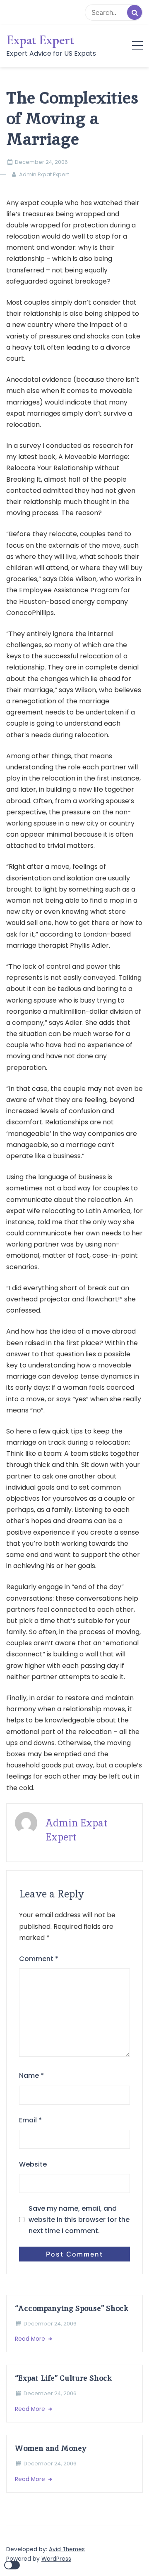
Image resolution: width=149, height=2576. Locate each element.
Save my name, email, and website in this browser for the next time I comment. (79, 2220)
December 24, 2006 (41, 162)
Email (30, 2120)
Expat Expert (40, 40)
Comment (39, 1959)
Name (31, 2076)
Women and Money (51, 2448)
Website (33, 2164)
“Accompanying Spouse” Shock (72, 2308)
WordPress (56, 2559)
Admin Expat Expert (44, 174)
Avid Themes (67, 2549)
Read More (31, 2339)
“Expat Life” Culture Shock (64, 2378)
